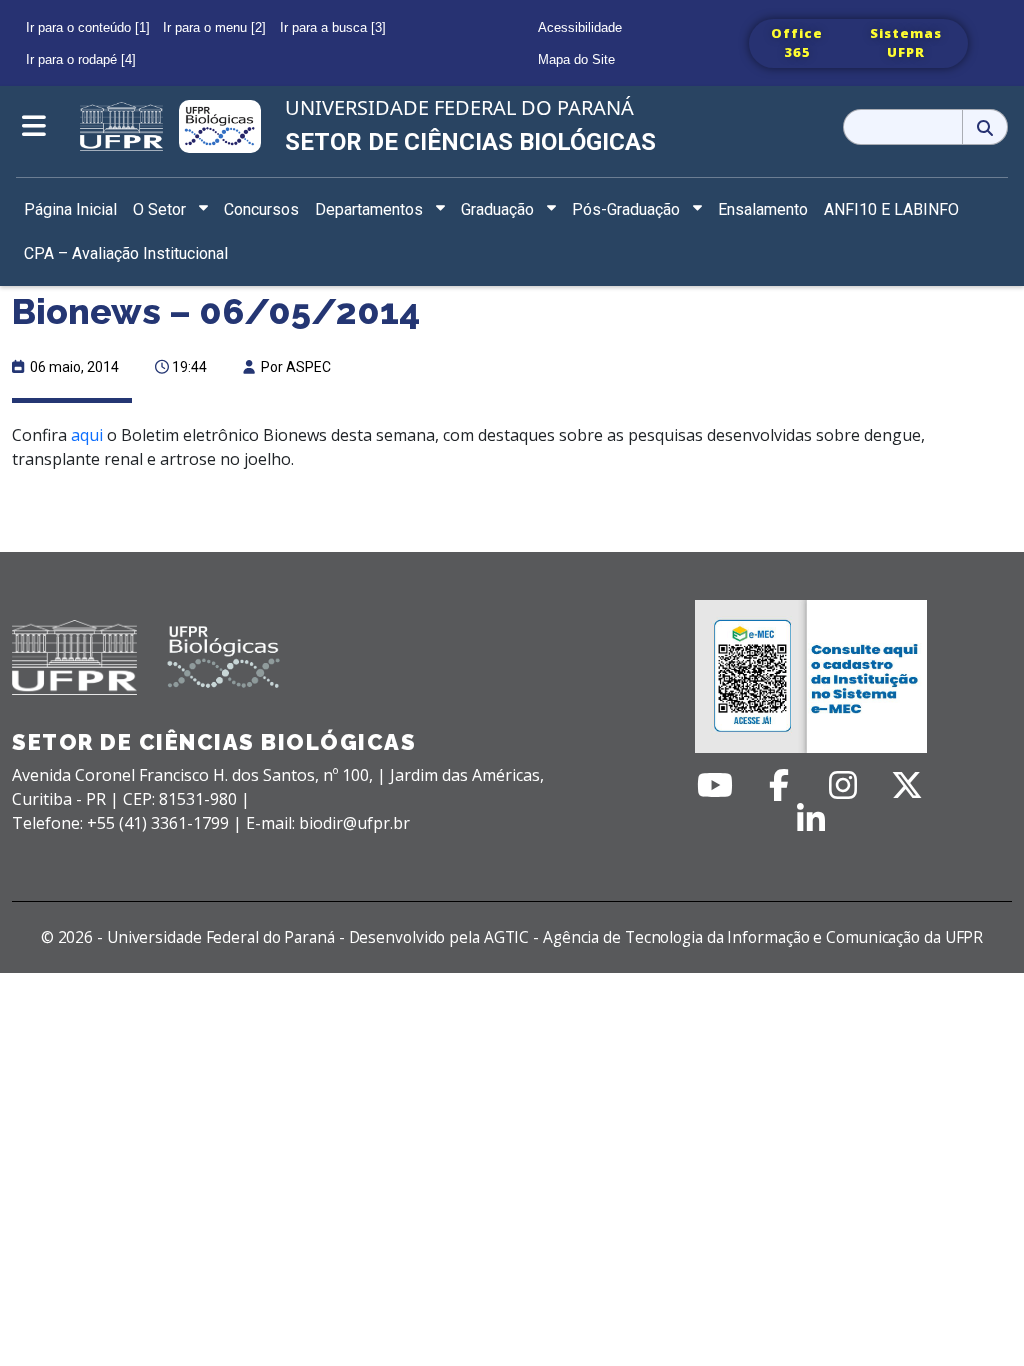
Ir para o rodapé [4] (81, 59)
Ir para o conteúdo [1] (88, 27)
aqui (87, 435)
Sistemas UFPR (906, 43)
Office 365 (797, 43)
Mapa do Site (576, 59)
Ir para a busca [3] (333, 27)
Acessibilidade (580, 27)
